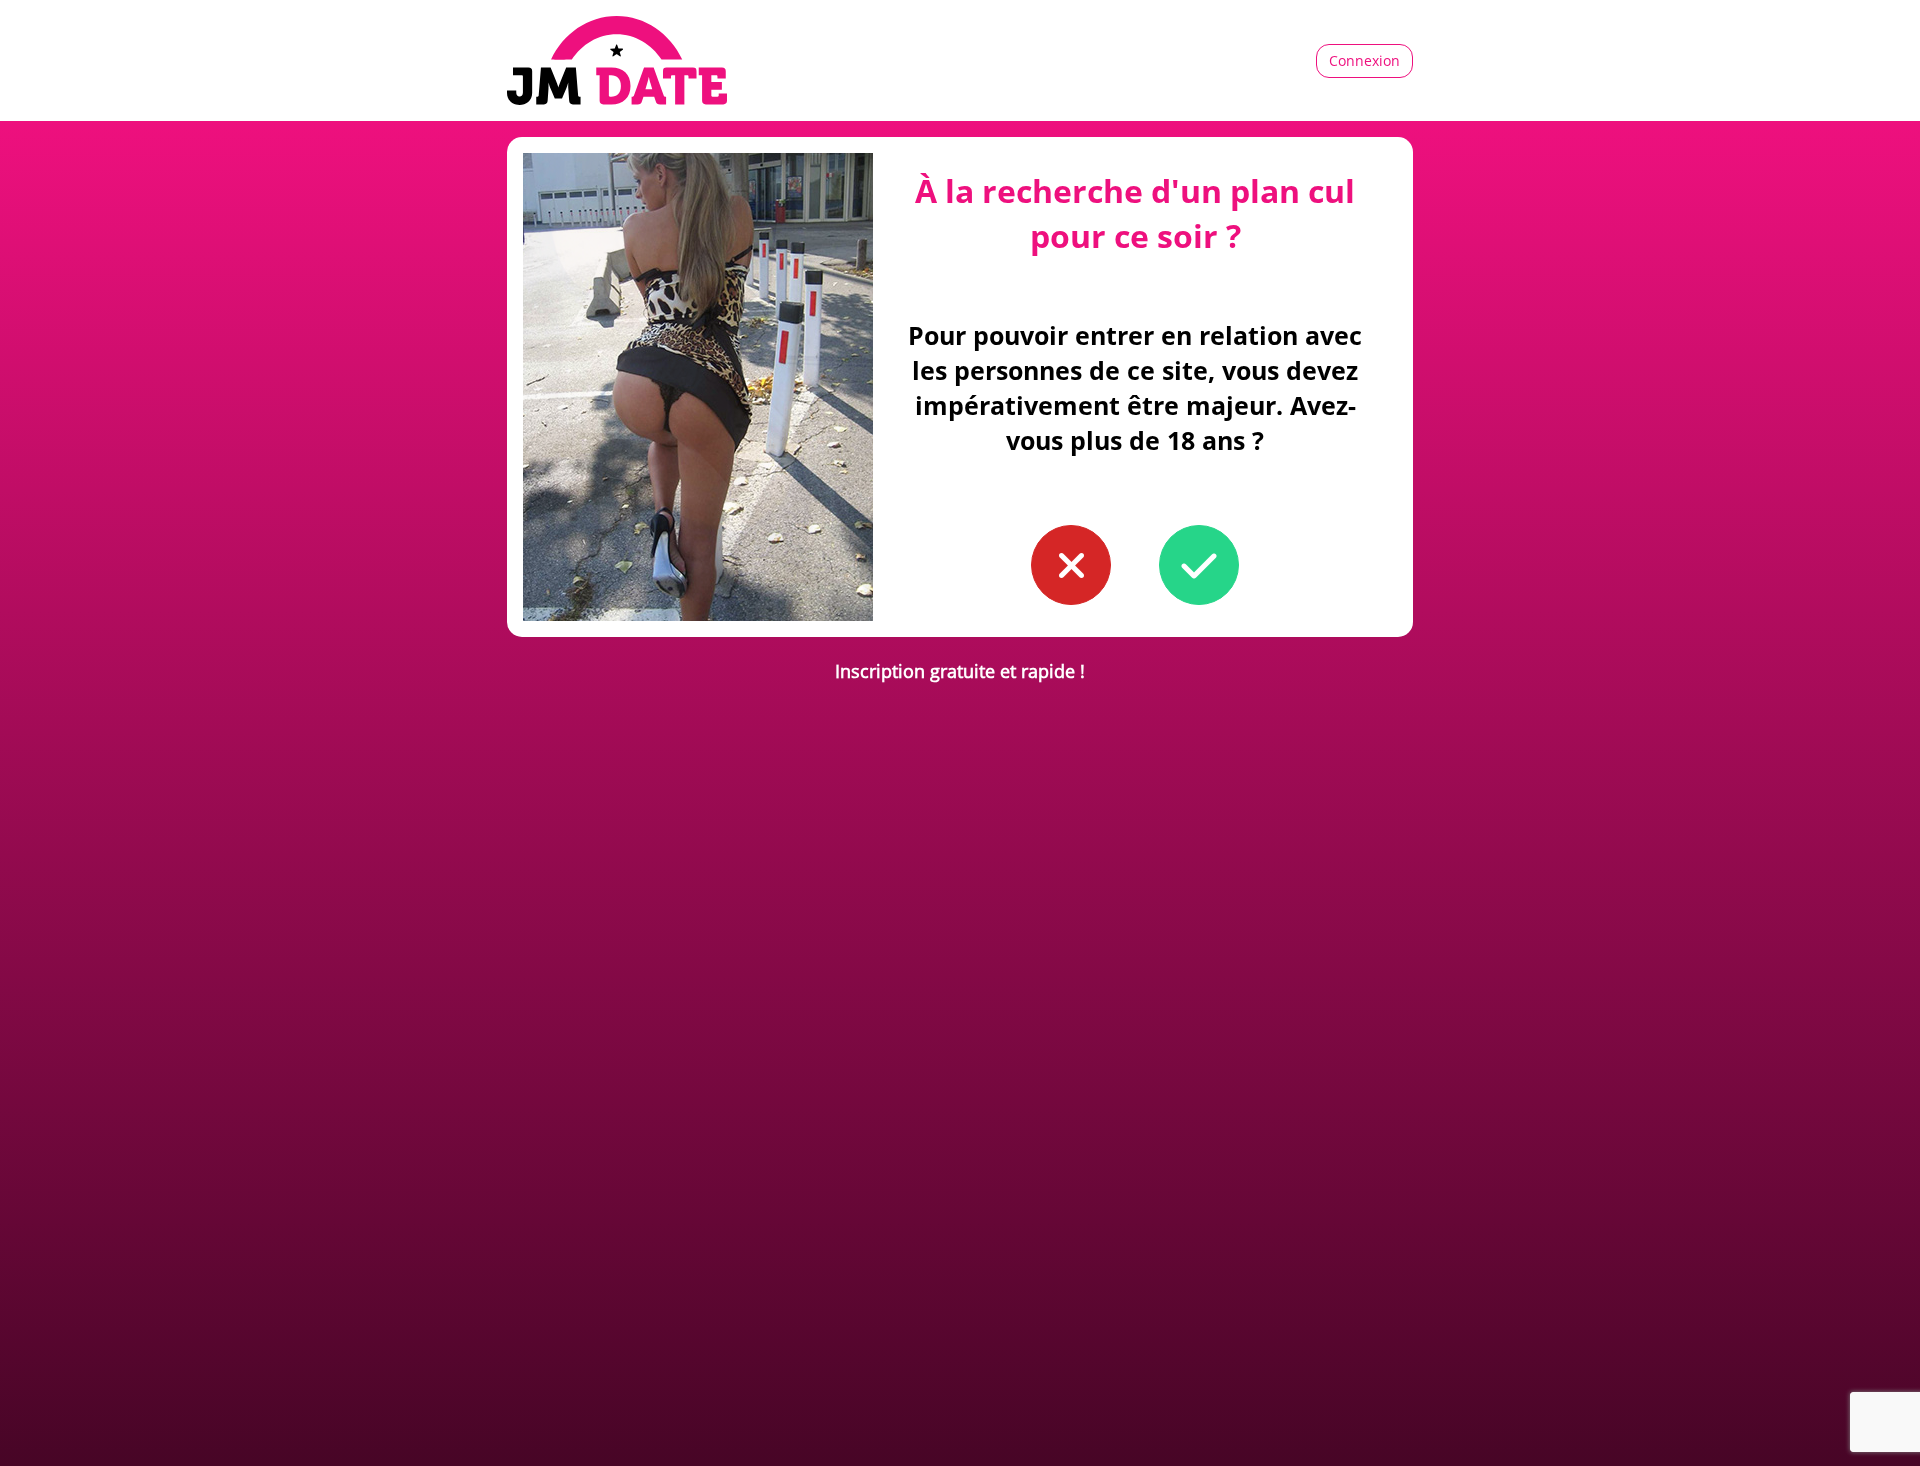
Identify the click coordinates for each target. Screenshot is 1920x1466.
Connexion (1364, 60)
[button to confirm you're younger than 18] (1071, 565)
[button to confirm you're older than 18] (1199, 565)
